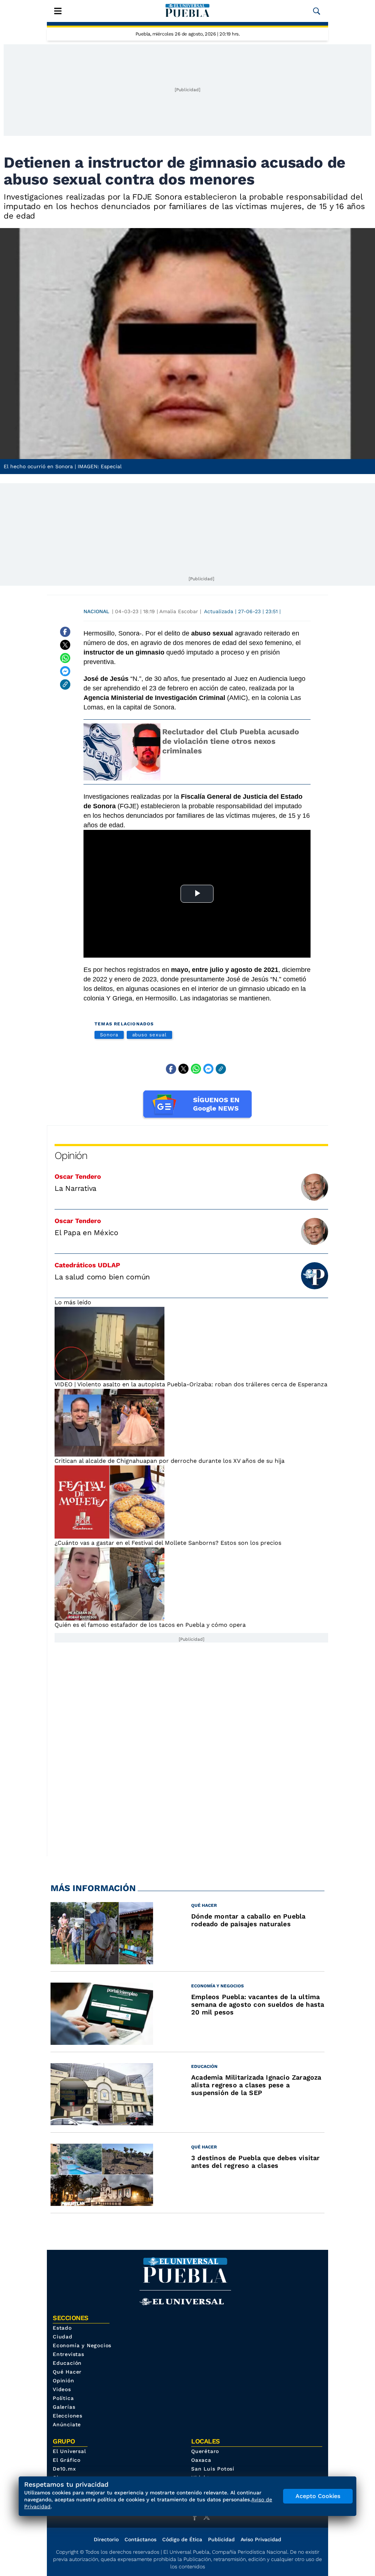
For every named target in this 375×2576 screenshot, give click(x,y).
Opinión (71, 1155)
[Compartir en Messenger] (65, 671)
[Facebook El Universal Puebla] (197, 2517)
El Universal (69, 2451)
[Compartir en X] (65, 645)
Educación (67, 2363)
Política (63, 2398)
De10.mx (64, 2469)
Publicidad (221, 2539)
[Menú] (58, 11)
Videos (62, 2389)
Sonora (109, 1035)
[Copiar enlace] (65, 685)
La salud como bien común (102, 1277)
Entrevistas (68, 2354)
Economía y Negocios (82, 2345)
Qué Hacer (67, 2372)
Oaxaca (201, 2460)
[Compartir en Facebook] (65, 632)
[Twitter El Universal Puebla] (209, 2517)
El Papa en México (86, 1233)
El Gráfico (67, 2460)
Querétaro (205, 2451)
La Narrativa (75, 1188)
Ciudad (63, 2337)
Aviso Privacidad (261, 2539)
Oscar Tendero (78, 1176)
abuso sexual (149, 1035)
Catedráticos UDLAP (87, 1265)
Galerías (64, 2407)
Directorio (106, 2539)
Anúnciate (67, 2424)
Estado (62, 2328)
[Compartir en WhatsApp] (65, 658)
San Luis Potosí (213, 2469)
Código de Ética (182, 2539)
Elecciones (68, 2416)
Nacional (96, 611)
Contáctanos (140, 2539)
